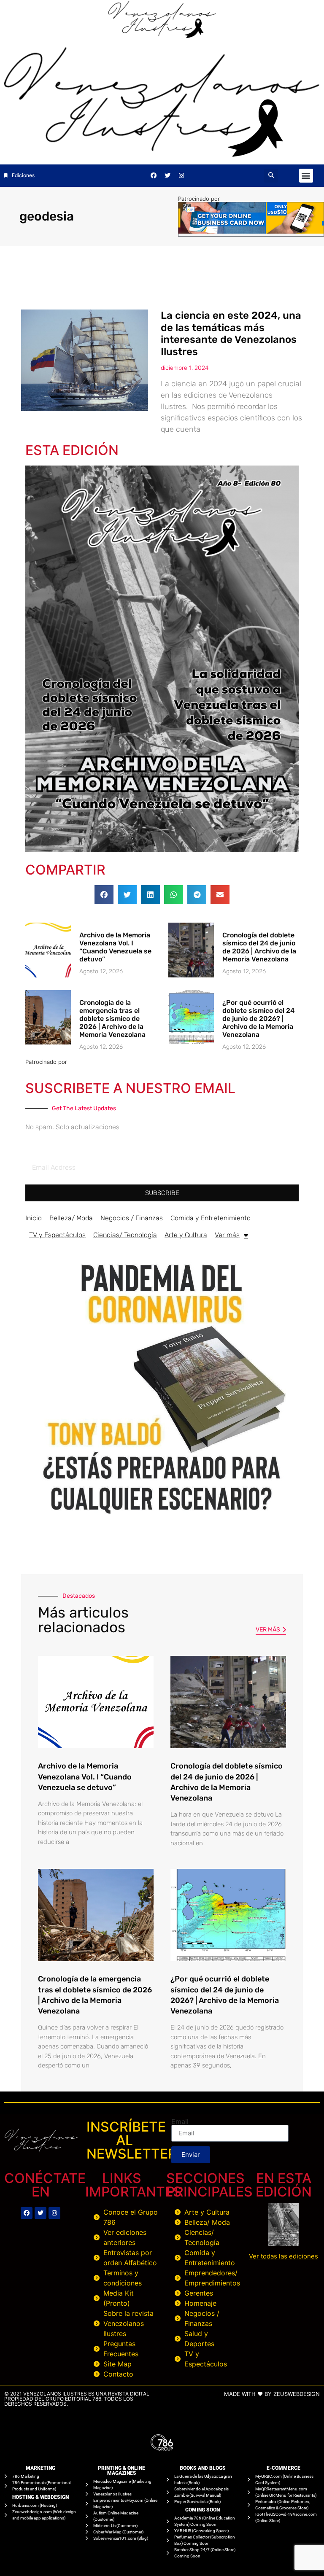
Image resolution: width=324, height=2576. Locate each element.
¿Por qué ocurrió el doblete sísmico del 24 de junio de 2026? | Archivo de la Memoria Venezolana (258, 1019)
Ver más (227, 1235)
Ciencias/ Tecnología (125, 1235)
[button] (271, 176)
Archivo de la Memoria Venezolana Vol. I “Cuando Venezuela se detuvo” (115, 947)
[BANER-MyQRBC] (251, 231)
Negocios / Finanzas (132, 1218)
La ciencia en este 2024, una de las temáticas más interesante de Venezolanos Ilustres (231, 334)
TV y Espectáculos (57, 1235)
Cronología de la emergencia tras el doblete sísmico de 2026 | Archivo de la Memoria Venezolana (112, 1019)
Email (180, 2121)
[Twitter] (167, 175)
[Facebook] (154, 175)
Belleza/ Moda (71, 1218)
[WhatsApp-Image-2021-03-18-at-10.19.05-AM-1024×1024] (162, 1523)
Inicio (34, 1218)
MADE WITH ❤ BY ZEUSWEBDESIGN (272, 2394)
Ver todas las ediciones (283, 2256)
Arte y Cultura (186, 1235)
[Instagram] (181, 175)
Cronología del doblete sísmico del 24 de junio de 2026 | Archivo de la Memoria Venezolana (259, 947)
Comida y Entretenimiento (211, 1218)
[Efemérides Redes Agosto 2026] (162, 36)
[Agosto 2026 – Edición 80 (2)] (162, 850)
